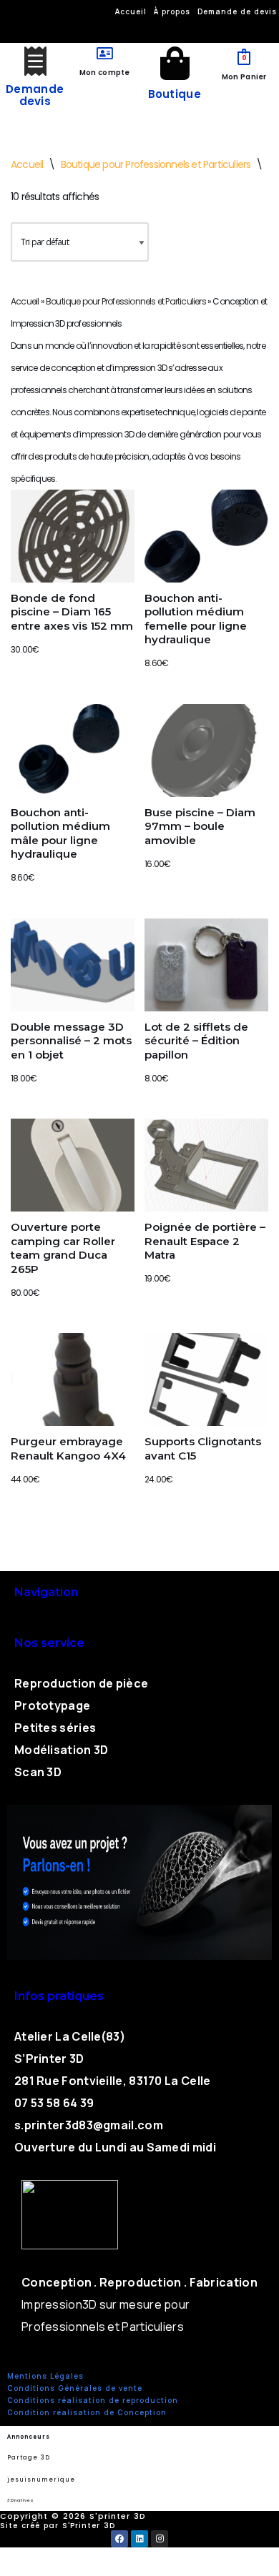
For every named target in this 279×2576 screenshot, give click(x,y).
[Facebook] (119, 2539)
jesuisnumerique (41, 2480)
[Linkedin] (139, 2539)
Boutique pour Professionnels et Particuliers (156, 164)
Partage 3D (29, 2458)
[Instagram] (160, 2539)
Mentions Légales (45, 2376)
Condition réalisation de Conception (87, 2412)
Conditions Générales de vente (75, 2388)
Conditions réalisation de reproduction (93, 2400)
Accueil (27, 164)
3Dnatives (20, 2500)
